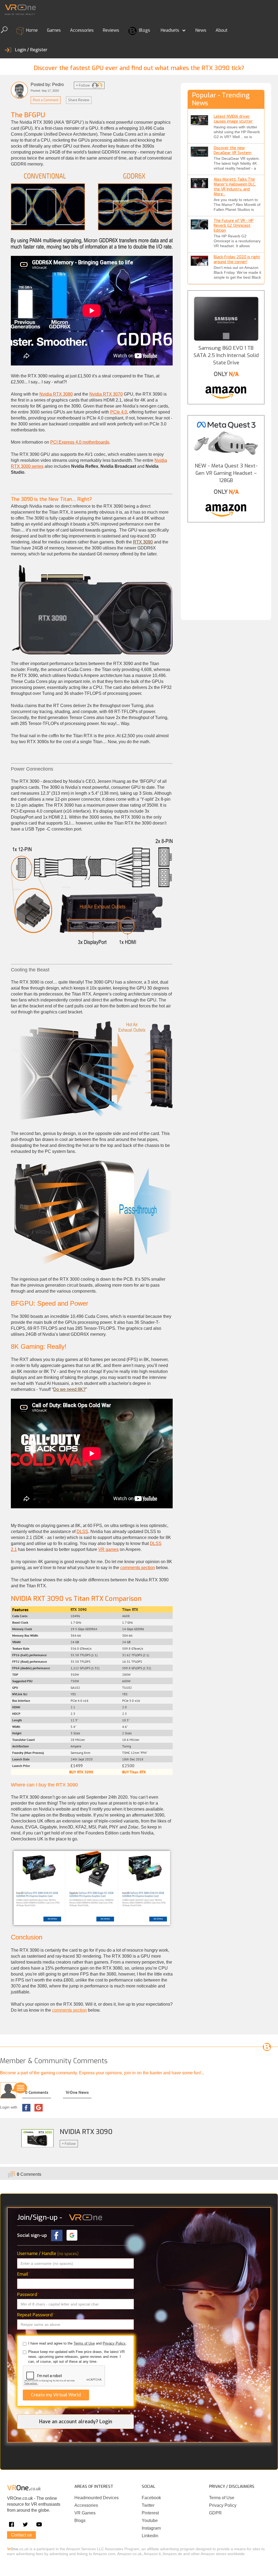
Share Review (79, 100)
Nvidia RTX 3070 (106, 394)
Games (54, 30)
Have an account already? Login (76, 2422)
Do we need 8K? (69, 1389)
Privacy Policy (223, 2505)
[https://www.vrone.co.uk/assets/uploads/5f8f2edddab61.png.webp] (199, 224)
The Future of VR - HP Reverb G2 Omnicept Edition (234, 226)
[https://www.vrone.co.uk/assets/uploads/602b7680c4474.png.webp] (199, 152)
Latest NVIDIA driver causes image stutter (233, 119)
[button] (173, 29)
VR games (108, 1549)
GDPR (215, 2513)
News (201, 30)
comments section (138, 1568)
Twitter (148, 2505)
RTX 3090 (143, 542)
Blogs (144, 30)
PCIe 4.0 (119, 412)
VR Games (85, 2513)
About (222, 30)
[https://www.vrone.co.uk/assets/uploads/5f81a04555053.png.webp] (199, 261)
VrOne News (77, 2092)
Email (24, 2274)
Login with (9, 2107)
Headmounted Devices (97, 2498)
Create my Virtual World (56, 2395)
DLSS (82, 1532)
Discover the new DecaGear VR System (233, 150)
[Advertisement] (226, 567)
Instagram (151, 2528)
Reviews (111, 30)
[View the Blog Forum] (267, 2047)
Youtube (150, 2521)
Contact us (21, 2535)
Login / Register (31, 50)
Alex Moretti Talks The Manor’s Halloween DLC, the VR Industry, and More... (235, 187)
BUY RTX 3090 (81, 1772)
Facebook (151, 2498)
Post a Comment (46, 100)
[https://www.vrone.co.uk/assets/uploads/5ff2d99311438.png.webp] (199, 120)
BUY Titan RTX (134, 1772)
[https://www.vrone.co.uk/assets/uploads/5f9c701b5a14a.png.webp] (199, 183)
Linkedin (150, 2536)
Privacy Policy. (114, 2343)
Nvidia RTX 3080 (56, 394)
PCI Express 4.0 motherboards (80, 442)
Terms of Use (84, 2343)
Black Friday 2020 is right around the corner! (237, 260)
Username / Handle (48, 2254)
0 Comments (37, 2092)
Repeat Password (36, 2315)
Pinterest (150, 2513)
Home (31, 30)
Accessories (82, 30)
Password (28, 2294)
